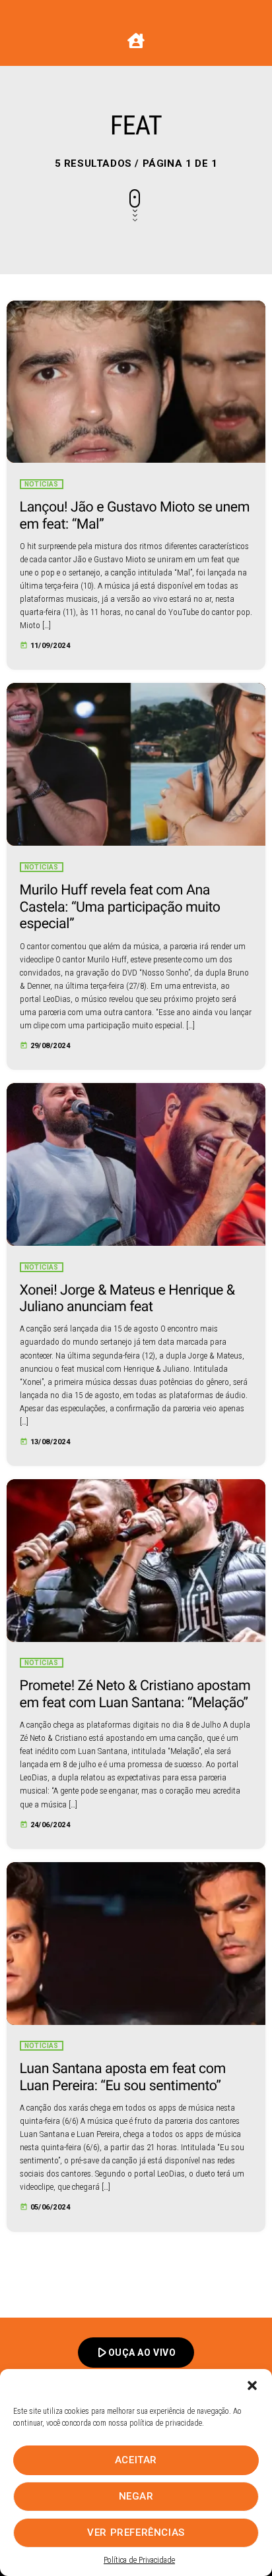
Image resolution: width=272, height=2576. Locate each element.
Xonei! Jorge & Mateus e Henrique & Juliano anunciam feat (127, 1299)
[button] (252, 2386)
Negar (136, 2496)
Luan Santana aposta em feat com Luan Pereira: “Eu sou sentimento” (123, 2077)
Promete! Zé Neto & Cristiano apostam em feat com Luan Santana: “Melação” (135, 1694)
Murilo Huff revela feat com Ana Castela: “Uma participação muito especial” (120, 907)
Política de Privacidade (139, 2560)
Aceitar (136, 2460)
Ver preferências (136, 2532)
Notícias (42, 484)
